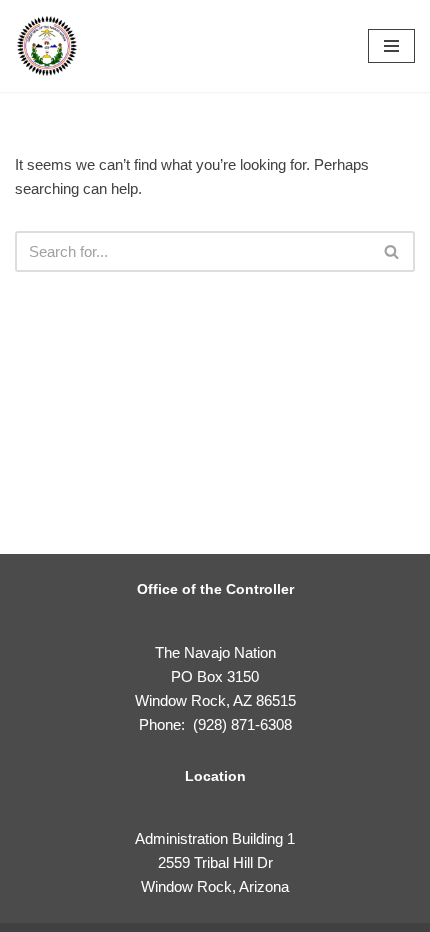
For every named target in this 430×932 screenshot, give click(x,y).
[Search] (392, 251)
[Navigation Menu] (391, 46)
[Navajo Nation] (47, 46)
